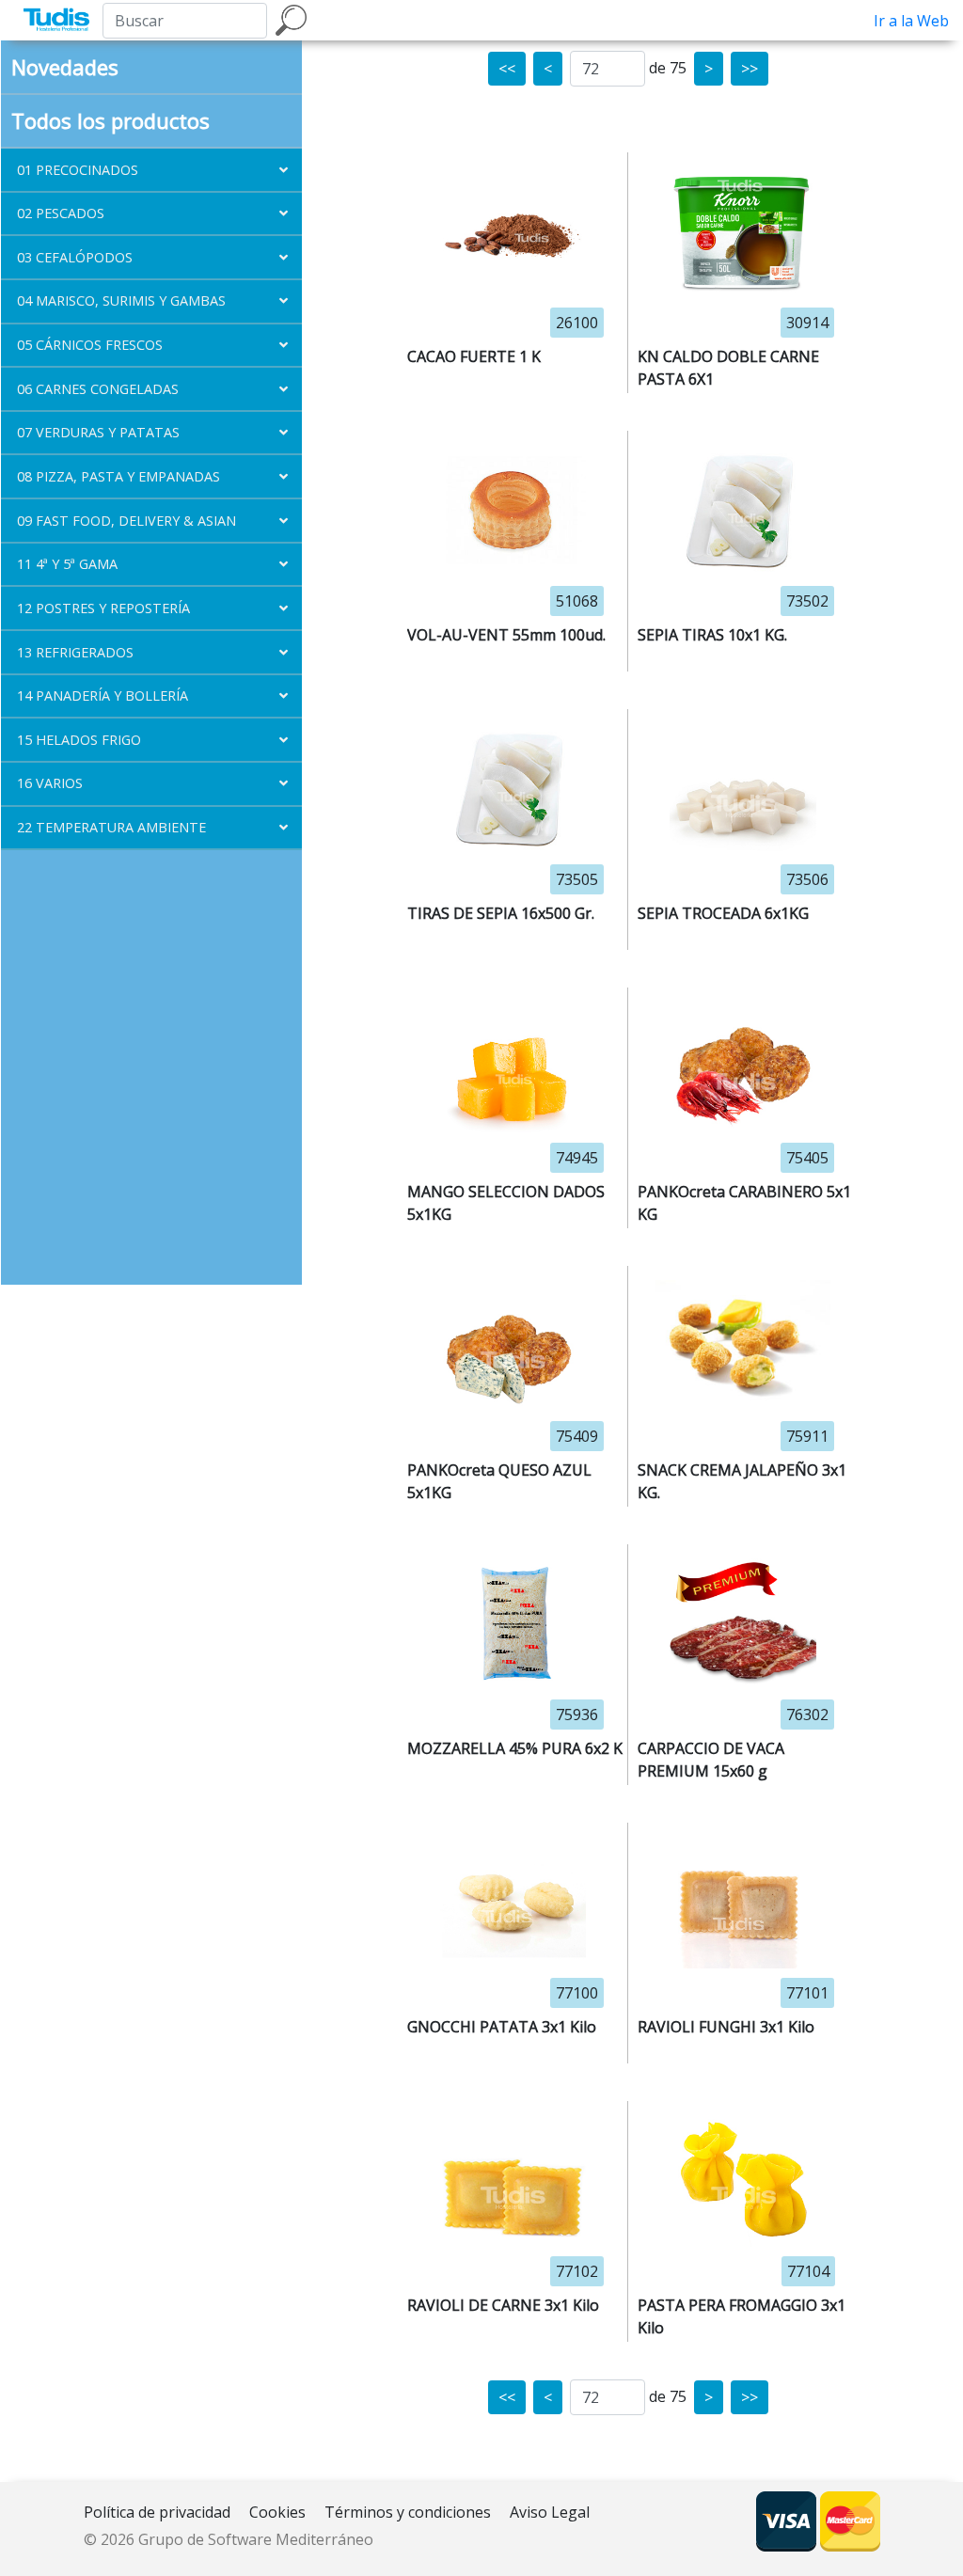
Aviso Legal (550, 2512)
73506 (807, 879)
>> (750, 69)
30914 (807, 323)
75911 (807, 1436)
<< (507, 69)
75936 (577, 1715)
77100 (577, 1993)
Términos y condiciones (408, 2512)
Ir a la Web (911, 21)
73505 (577, 879)
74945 (577, 1158)
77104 (808, 2271)
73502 (807, 601)
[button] (151, 170)
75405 (807, 1158)
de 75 (668, 68)
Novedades (65, 67)
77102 (577, 2271)
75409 (577, 1436)
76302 (807, 1715)
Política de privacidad (157, 2512)
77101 (807, 1993)
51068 (577, 601)
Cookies (277, 2512)
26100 (577, 323)
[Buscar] (291, 20)
